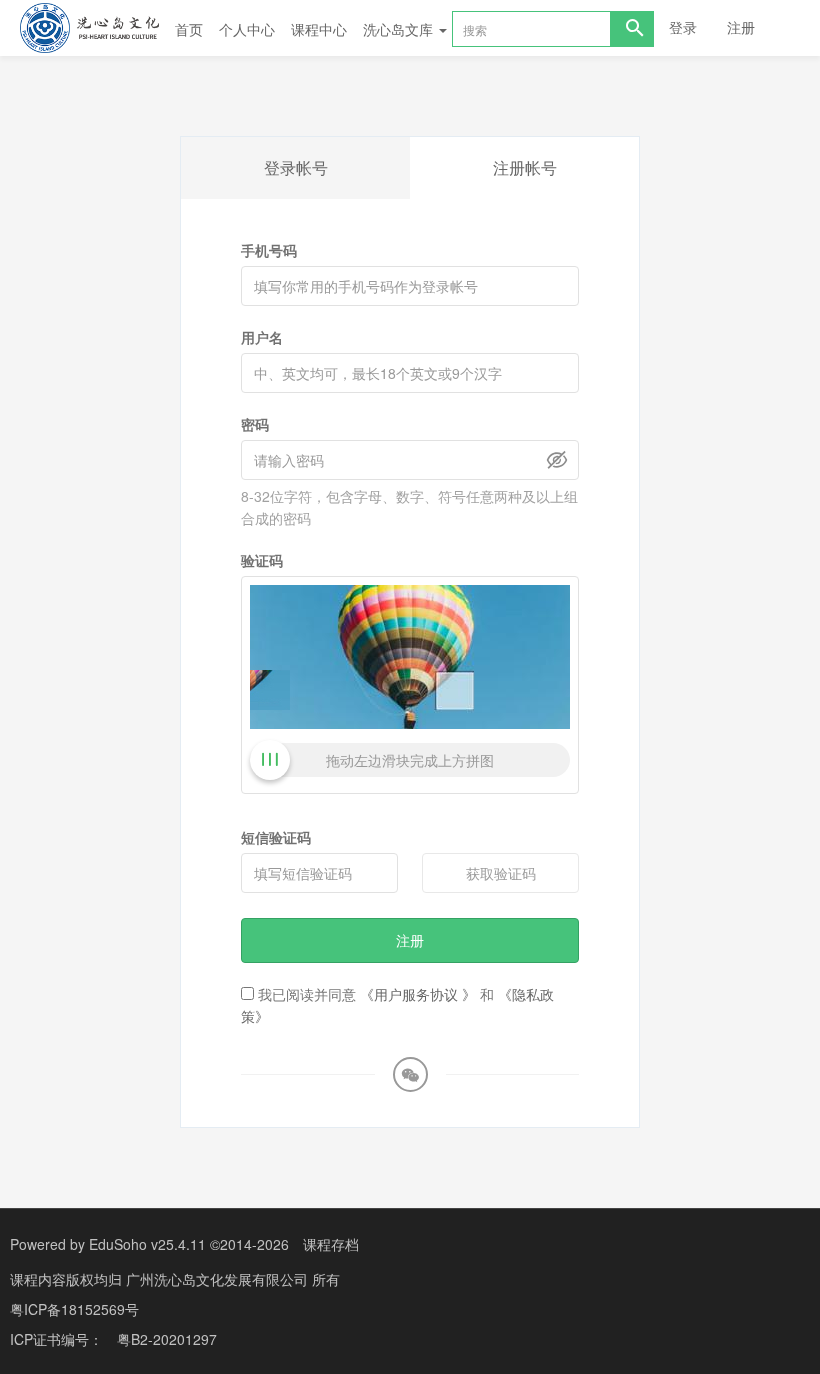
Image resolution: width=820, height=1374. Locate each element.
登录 (683, 27)
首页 (189, 29)
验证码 (262, 560)
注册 (741, 27)
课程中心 (319, 29)
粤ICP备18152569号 (74, 1309)
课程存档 (331, 1244)
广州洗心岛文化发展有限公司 (219, 1279)
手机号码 (269, 250)
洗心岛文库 (400, 29)
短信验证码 (276, 837)
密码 (255, 424)
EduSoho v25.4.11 (147, 1244)
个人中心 (247, 29)
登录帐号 (296, 167)
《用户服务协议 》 (418, 994)
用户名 (262, 337)
